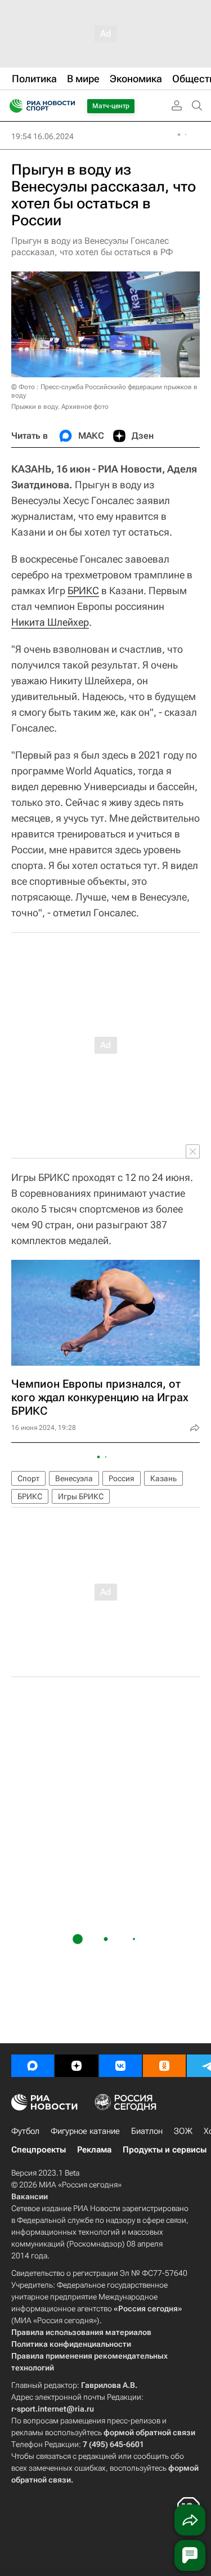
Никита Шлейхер (50, 622)
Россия (122, 1478)
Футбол (25, 2131)
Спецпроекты (39, 2150)
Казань (163, 1478)
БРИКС (83, 590)
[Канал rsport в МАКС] (33, 2066)
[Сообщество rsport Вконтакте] (120, 2066)
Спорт (28, 1478)
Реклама (94, 2150)
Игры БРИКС (81, 1496)
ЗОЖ (183, 2131)
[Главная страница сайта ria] (13, 106)
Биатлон (147, 2131)
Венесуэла (74, 1478)
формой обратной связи (149, 2432)
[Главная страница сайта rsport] (68, 106)
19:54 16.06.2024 (42, 136)
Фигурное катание (85, 2131)
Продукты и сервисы (165, 2150)
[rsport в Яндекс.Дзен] (77, 2066)
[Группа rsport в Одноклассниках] (164, 2066)
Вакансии (30, 2196)
